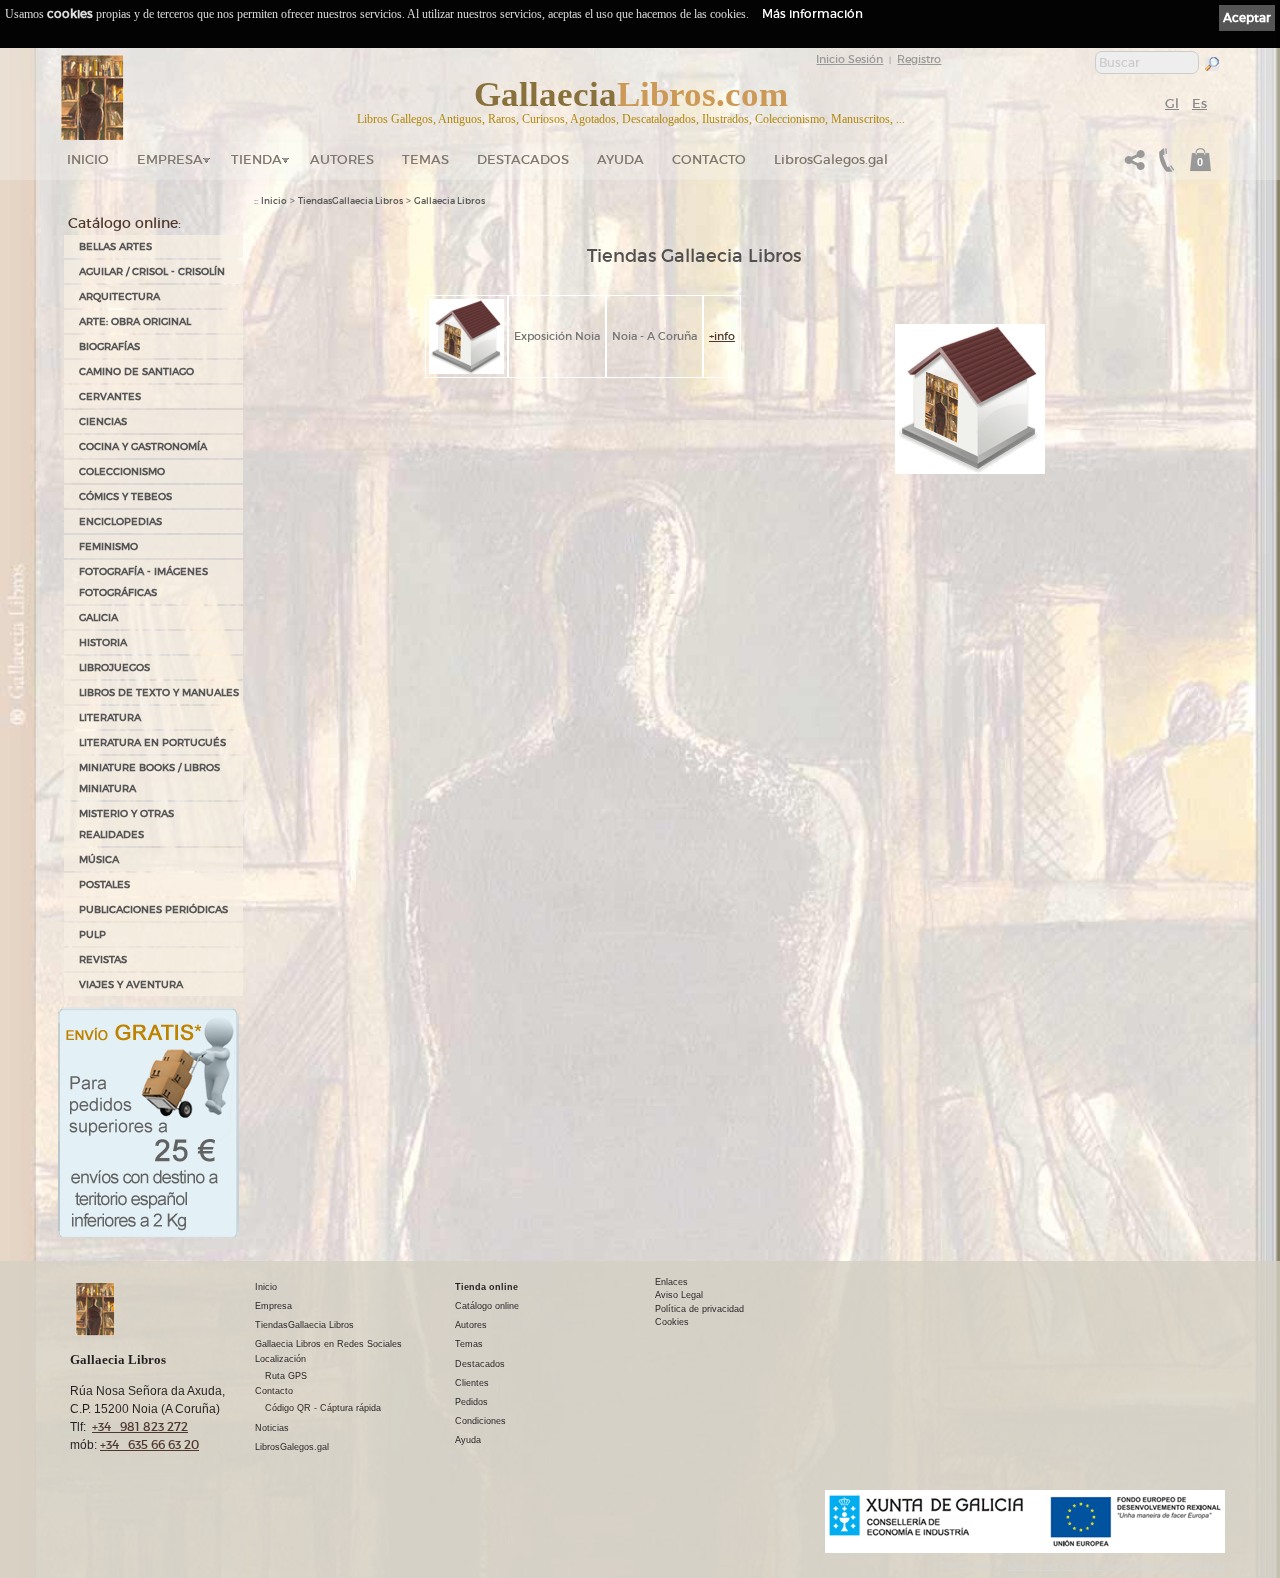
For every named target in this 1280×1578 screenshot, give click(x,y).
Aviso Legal (679, 1295)
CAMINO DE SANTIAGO (136, 371)
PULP (92, 934)
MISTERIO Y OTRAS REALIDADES (126, 824)
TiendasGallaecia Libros (350, 201)
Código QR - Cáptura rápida (323, 1408)
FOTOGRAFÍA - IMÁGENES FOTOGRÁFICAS (143, 582)
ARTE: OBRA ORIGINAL (135, 321)
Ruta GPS (286, 1376)
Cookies (672, 1322)
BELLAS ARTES (115, 246)
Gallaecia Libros (449, 201)
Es (1199, 103)
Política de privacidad (699, 1309)
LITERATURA (110, 717)
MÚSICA (99, 859)
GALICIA (98, 617)
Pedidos (471, 1402)
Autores (342, 159)
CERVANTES (110, 396)
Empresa (170, 159)
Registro (919, 59)
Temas (425, 159)
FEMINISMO (108, 546)
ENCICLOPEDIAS (120, 521)
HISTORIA (103, 642)
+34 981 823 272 (140, 1426)
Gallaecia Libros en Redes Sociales (328, 1344)
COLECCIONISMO (122, 471)
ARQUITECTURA (119, 296)
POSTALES (104, 884)
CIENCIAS (103, 421)
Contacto (709, 159)
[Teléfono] (1164, 165)
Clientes (472, 1383)
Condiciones (480, 1421)
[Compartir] (1135, 165)
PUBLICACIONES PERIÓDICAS (153, 909)
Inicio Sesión (849, 59)
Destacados (480, 1364)
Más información (812, 13)
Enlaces (671, 1282)
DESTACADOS (523, 159)
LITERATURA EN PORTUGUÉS (152, 742)
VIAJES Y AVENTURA (131, 984)
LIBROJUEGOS (114, 667)
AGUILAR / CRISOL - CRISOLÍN (152, 271)
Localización (280, 1359)
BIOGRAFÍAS (109, 346)
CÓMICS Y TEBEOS (125, 496)
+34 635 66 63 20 (149, 1444)
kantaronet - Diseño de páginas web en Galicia (1116, 1565)
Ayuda (620, 159)
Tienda (256, 159)
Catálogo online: (124, 223)
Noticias (272, 1428)
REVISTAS (103, 959)
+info (722, 336)
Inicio (88, 159)
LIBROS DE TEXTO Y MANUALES (159, 692)
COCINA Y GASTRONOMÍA (143, 446)
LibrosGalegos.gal (831, 159)
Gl (1172, 103)
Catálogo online (487, 1306)
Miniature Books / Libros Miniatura (149, 778)
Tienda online (486, 1287)
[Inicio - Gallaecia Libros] (92, 98)
